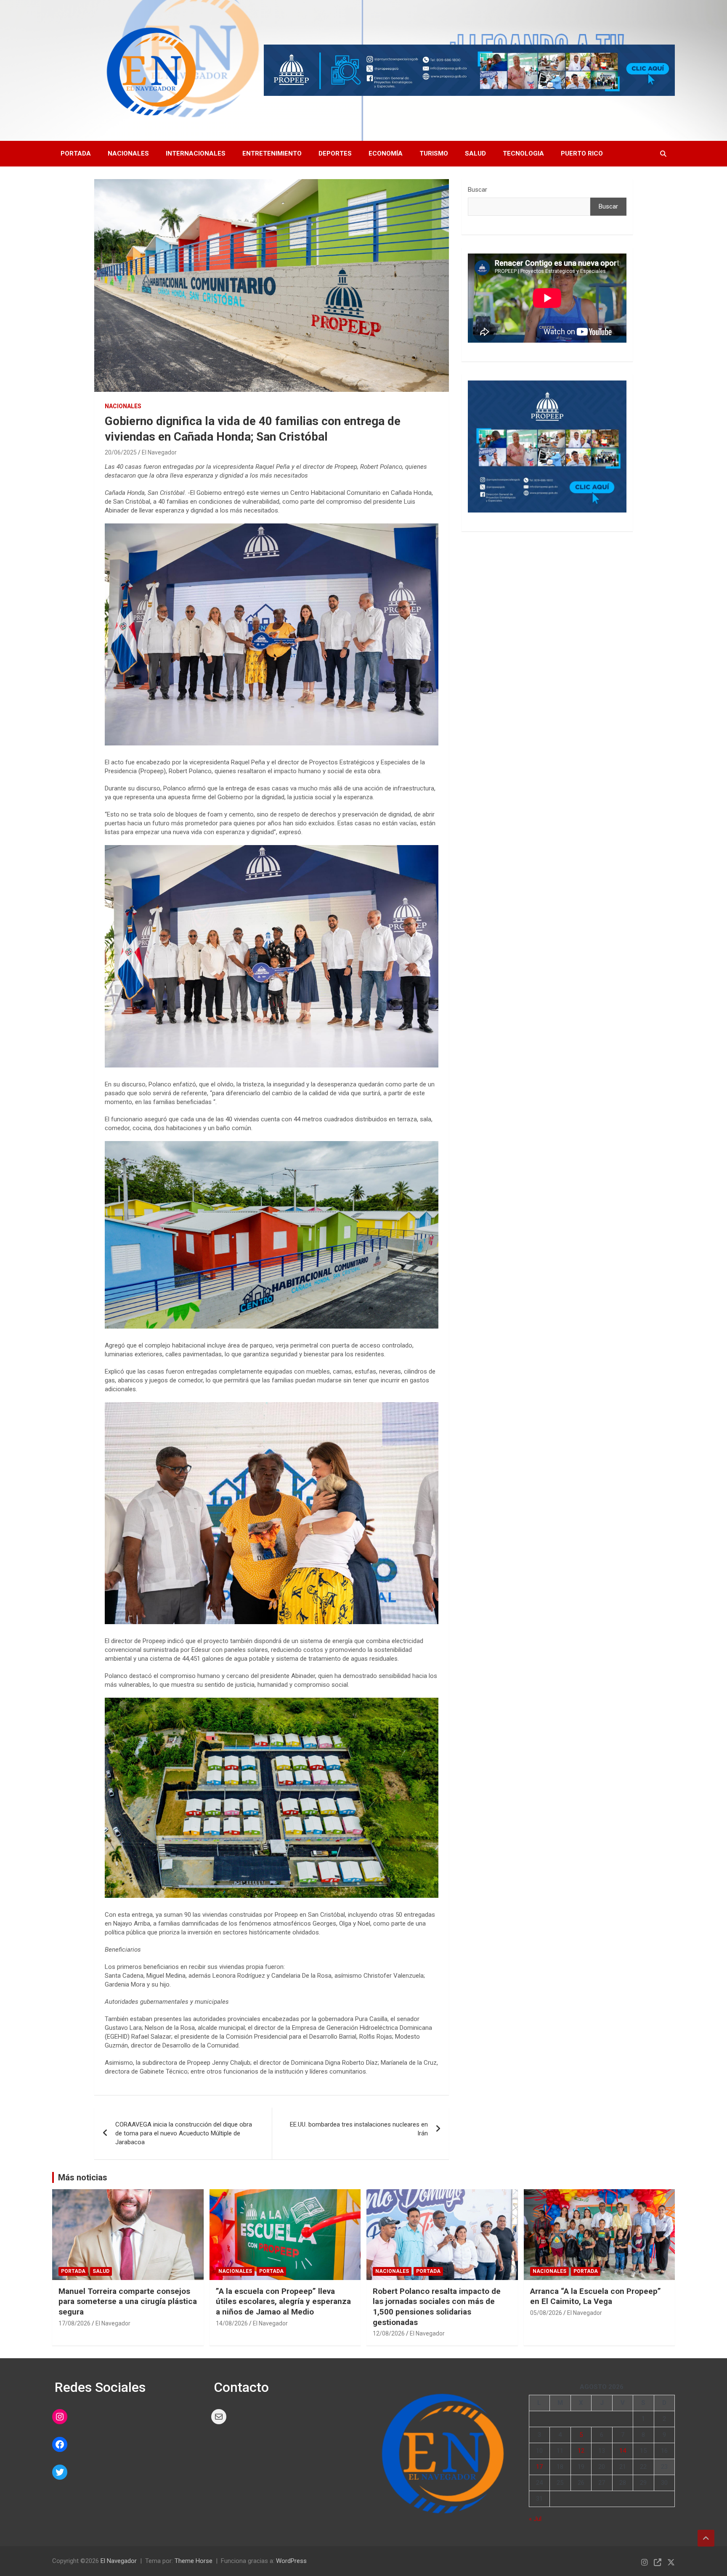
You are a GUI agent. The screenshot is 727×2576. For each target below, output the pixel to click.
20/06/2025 (121, 452)
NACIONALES (123, 406)
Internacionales (196, 153)
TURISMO (434, 153)
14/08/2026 (232, 2323)
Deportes (335, 153)
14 (623, 2451)
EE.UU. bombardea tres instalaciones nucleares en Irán (359, 2129)
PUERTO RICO (582, 153)
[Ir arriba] (706, 2538)
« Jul (535, 2519)
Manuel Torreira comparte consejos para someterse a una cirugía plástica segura (128, 2301)
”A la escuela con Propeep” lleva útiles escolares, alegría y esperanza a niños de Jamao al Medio (283, 2301)
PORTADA (76, 153)
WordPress (291, 2561)
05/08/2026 (546, 2313)
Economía (386, 153)
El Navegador (159, 452)
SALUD (475, 153)
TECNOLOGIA (523, 153)
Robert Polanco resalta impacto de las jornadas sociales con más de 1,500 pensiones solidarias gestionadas (437, 2307)
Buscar (478, 190)
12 (581, 2451)
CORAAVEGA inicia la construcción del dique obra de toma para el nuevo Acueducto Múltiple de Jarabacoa (184, 2133)
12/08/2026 (389, 2333)
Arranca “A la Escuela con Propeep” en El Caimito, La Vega (596, 2296)
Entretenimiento (272, 153)
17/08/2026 (74, 2323)
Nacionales (128, 153)
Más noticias (83, 2177)
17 (539, 2467)
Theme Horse (194, 2561)
